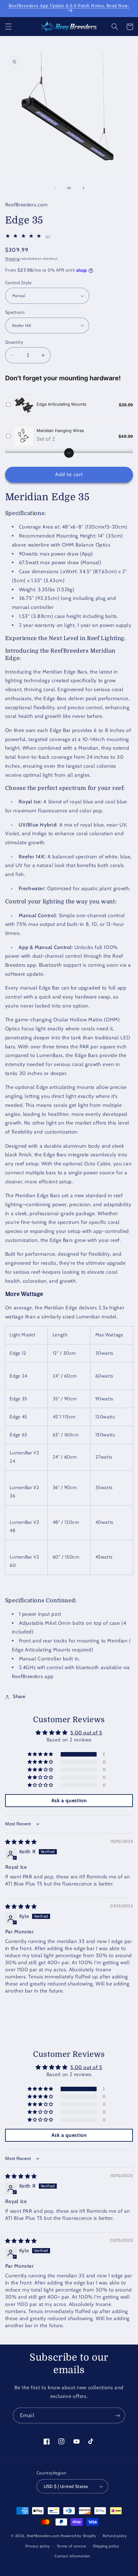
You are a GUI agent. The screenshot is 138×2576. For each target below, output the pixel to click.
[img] (21, 1842)
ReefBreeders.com (43, 2536)
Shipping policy (106, 2546)
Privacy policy (38, 2546)
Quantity (14, 342)
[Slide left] (55, 188)
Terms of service (72, 2546)
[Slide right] (83, 188)
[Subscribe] (117, 2415)
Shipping (12, 259)
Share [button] (19, 1696)
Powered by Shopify (78, 2536)
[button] (8, 27)
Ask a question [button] (69, 1800)
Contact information (72, 2556)
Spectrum (15, 312)
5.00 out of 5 (86, 1733)
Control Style (18, 283)
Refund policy (115, 2536)
